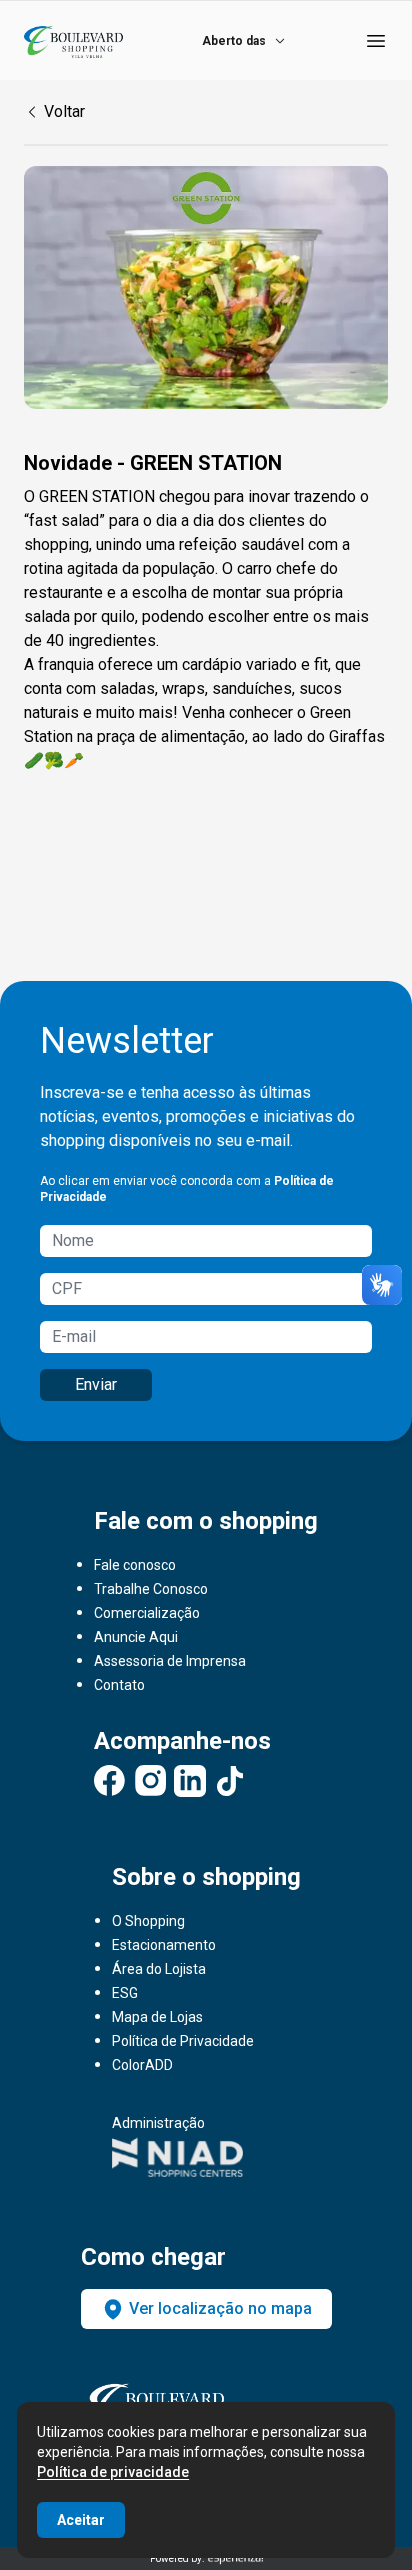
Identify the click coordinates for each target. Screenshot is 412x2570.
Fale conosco (135, 1565)
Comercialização (147, 1613)
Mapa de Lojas (157, 2017)
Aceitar (81, 2520)
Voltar (64, 111)
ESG (125, 1993)
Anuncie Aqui (136, 1637)
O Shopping (148, 1921)
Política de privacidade (113, 2472)
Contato (119, 1685)
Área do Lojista (159, 1969)
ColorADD (142, 2065)
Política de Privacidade (183, 2041)
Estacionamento (164, 1945)
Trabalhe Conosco (151, 1589)
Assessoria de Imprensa (170, 1661)
